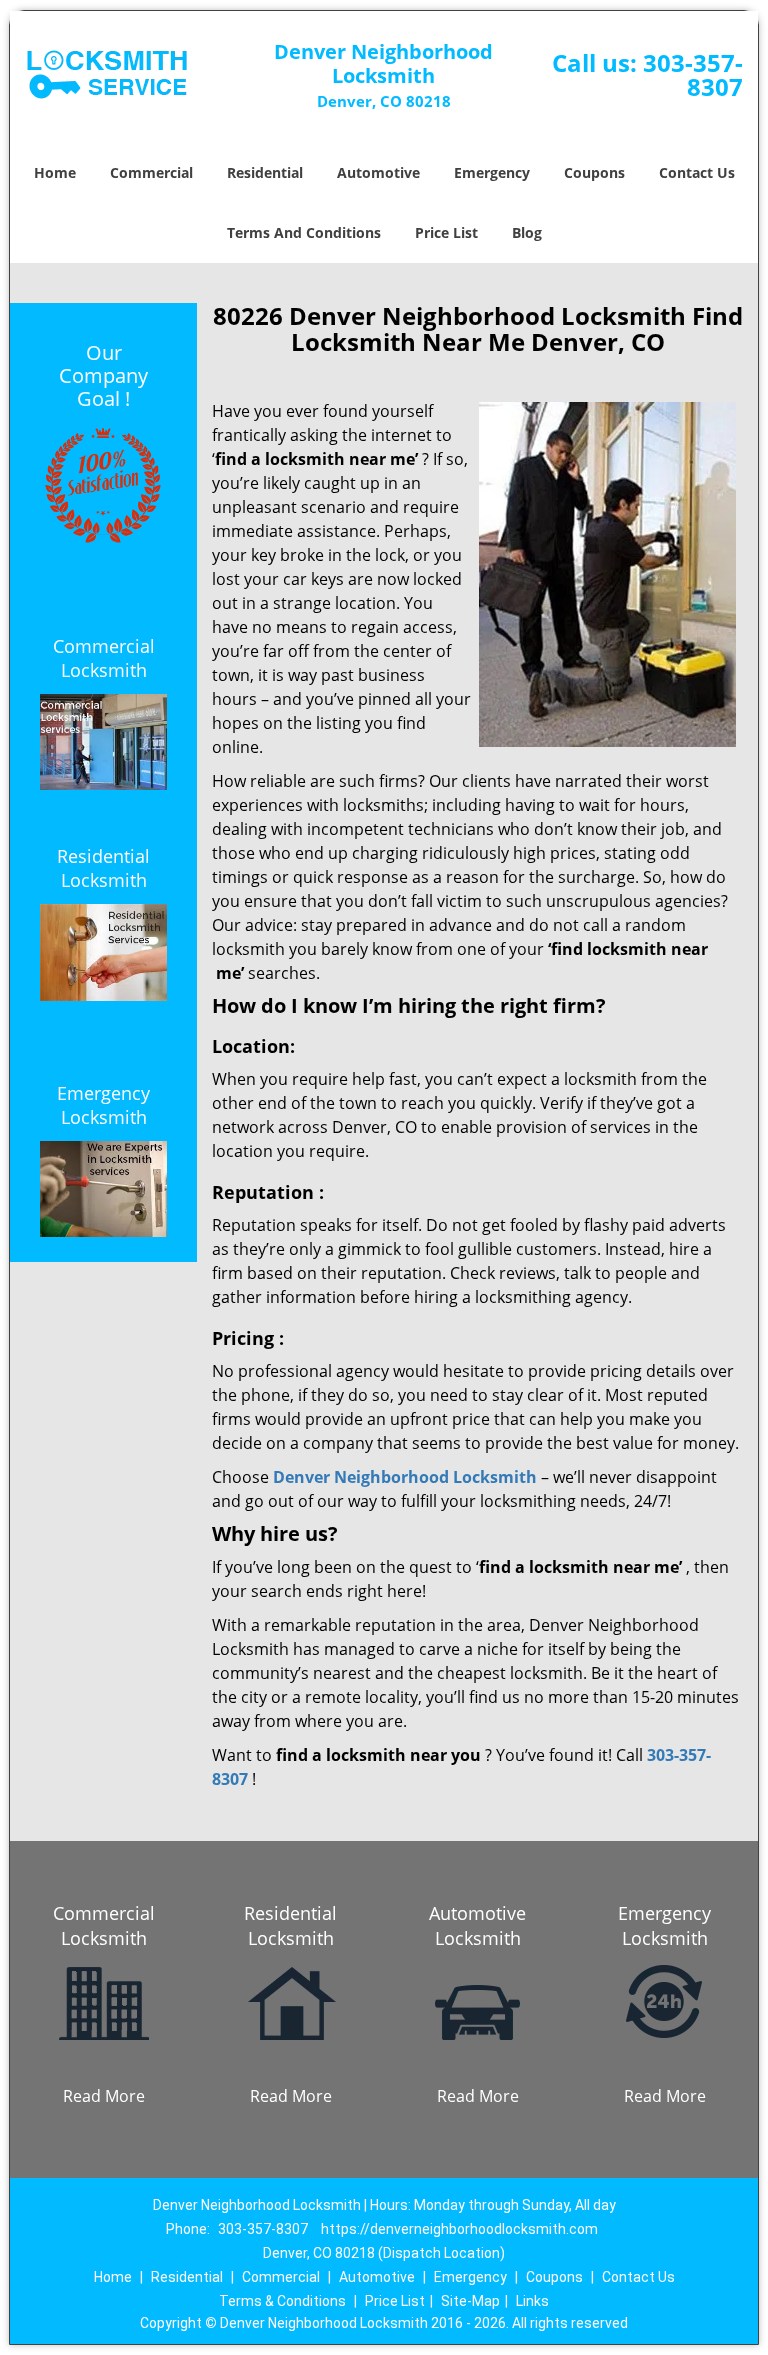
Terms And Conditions (304, 232)
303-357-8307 (693, 74)
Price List (446, 232)
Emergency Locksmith (103, 1105)
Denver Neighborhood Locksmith (405, 1477)
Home (55, 172)
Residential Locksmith (103, 868)
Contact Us (697, 172)
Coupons (594, 172)
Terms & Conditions (282, 2301)
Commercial (151, 172)
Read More (104, 2096)
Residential (265, 172)
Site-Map (470, 2301)
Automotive (378, 172)
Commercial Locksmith (104, 658)
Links (532, 2301)
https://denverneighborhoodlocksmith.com (459, 2229)
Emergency (492, 172)
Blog (527, 232)
